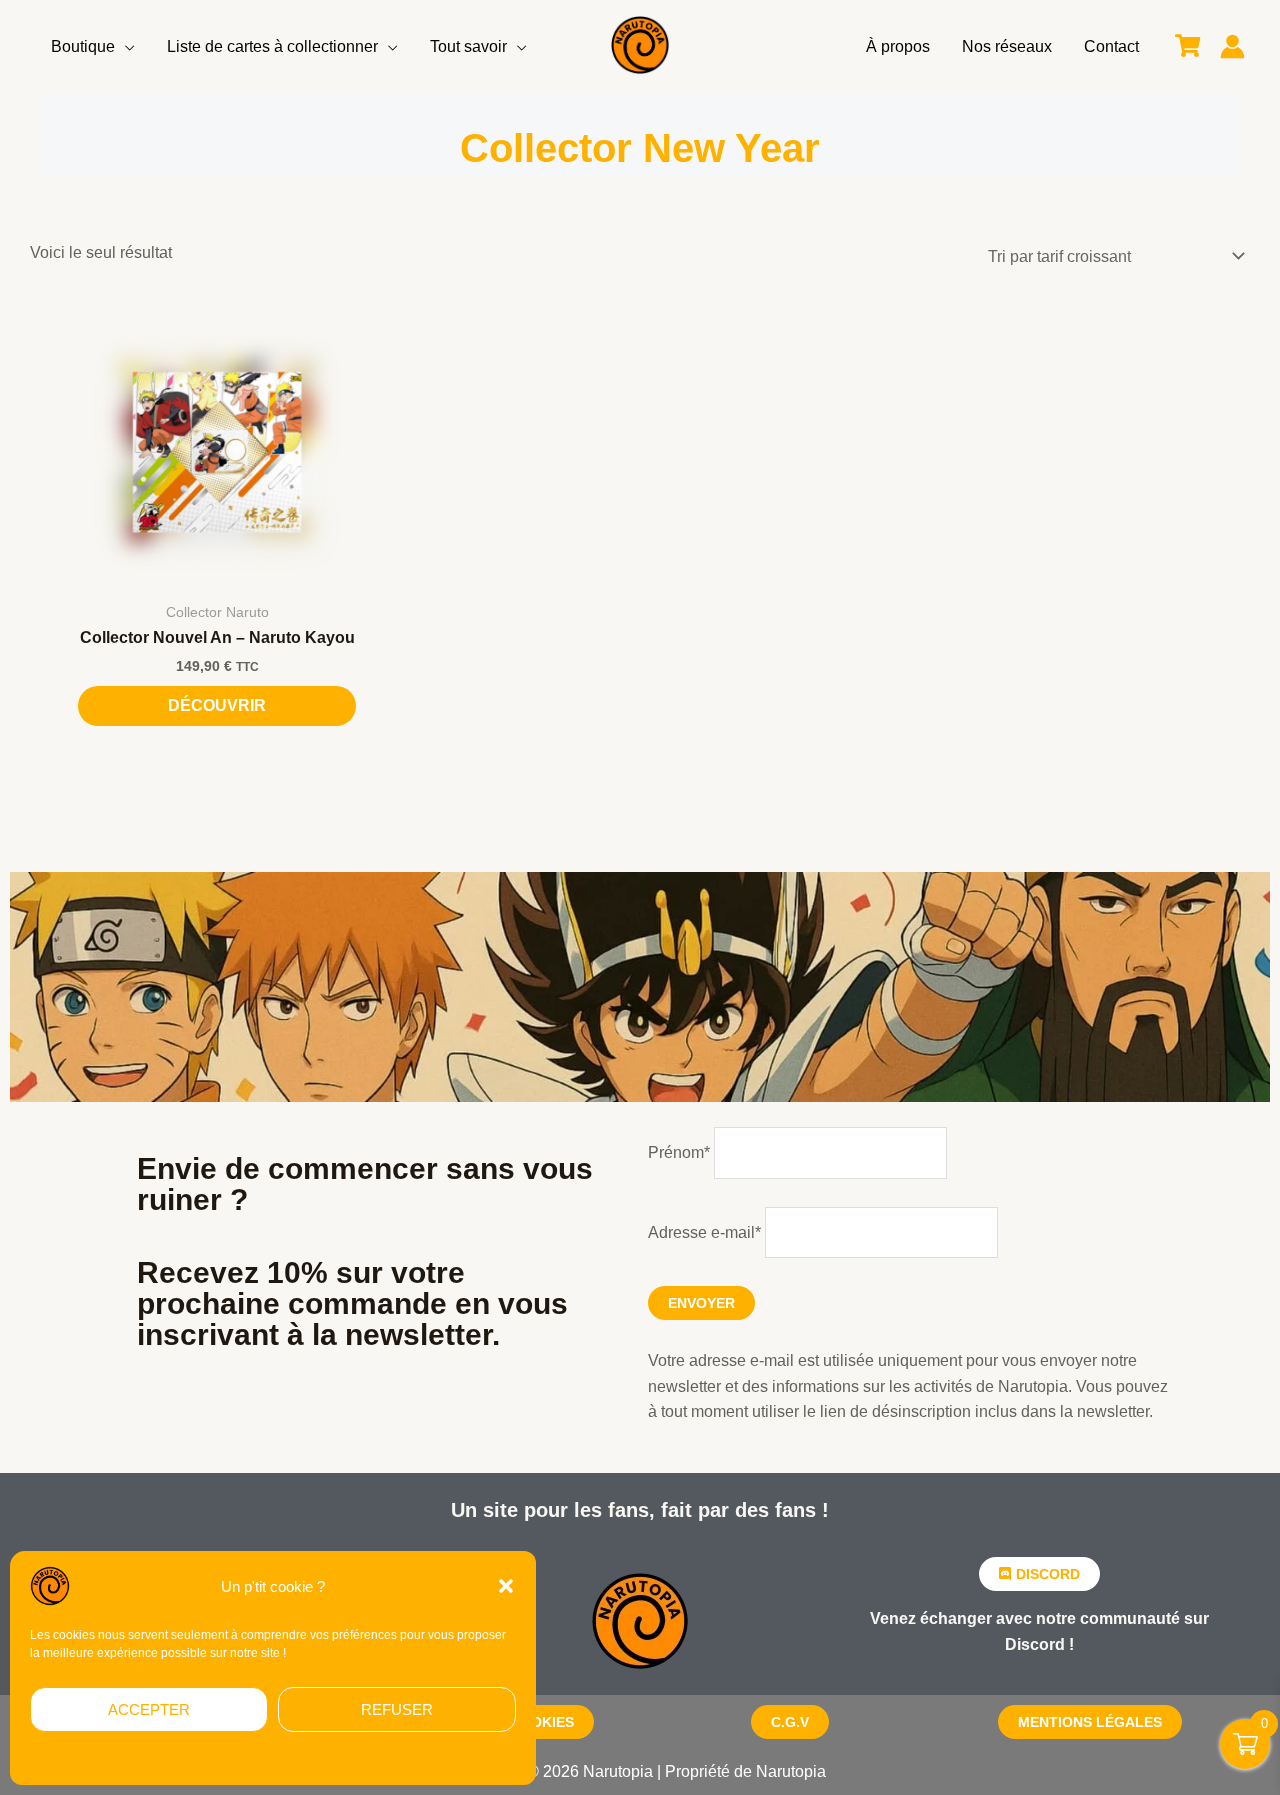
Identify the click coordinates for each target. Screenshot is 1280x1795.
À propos (898, 46)
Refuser (397, 1709)
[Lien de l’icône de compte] (1232, 46)
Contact (1111, 46)
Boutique (83, 46)
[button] (506, 1586)
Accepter (149, 1709)
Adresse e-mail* (704, 1232)
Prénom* (679, 1152)
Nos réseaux (1007, 46)
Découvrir (217, 705)
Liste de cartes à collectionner (272, 46)
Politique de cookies (191, 1756)
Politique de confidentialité (328, 1756)
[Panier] (1187, 46)
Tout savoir (468, 46)
